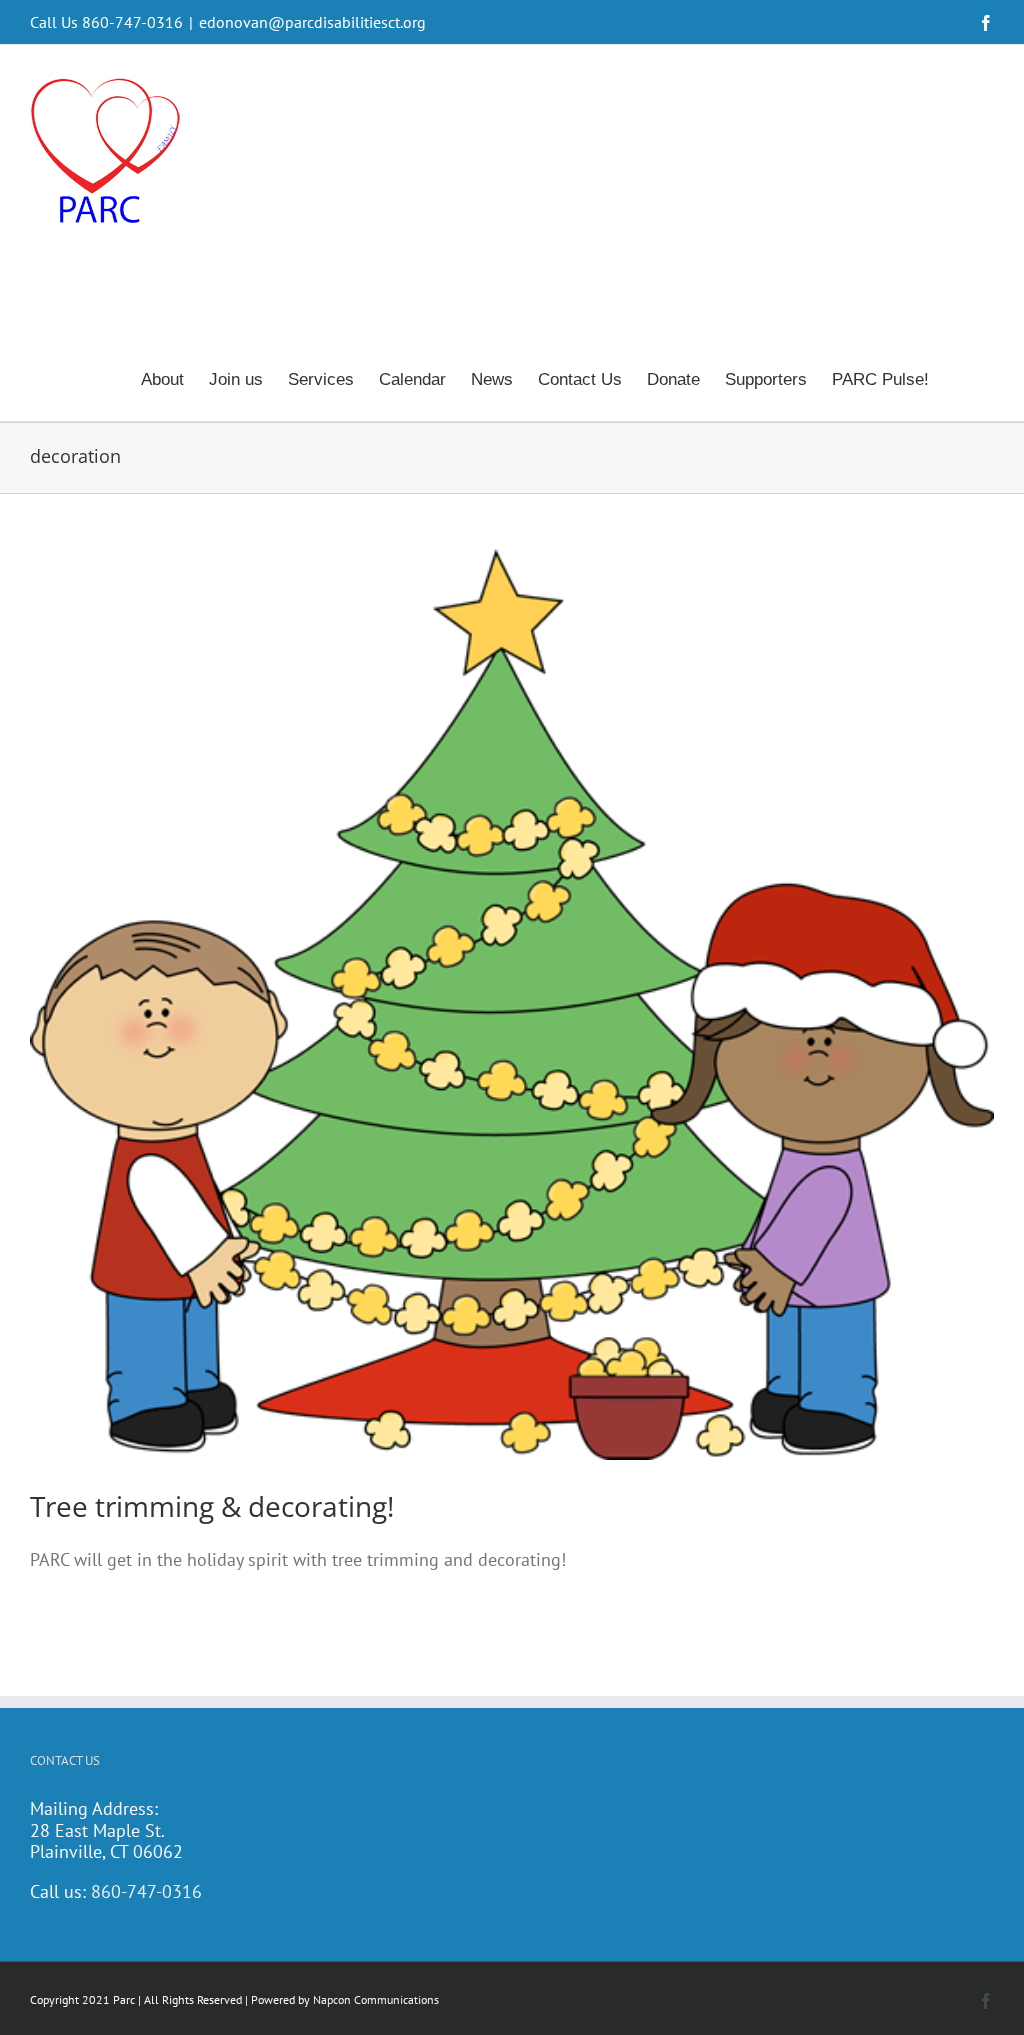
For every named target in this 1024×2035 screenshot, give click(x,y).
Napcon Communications (376, 1999)
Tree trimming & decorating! (212, 1506)
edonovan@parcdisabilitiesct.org (312, 22)
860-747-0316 (146, 1891)
